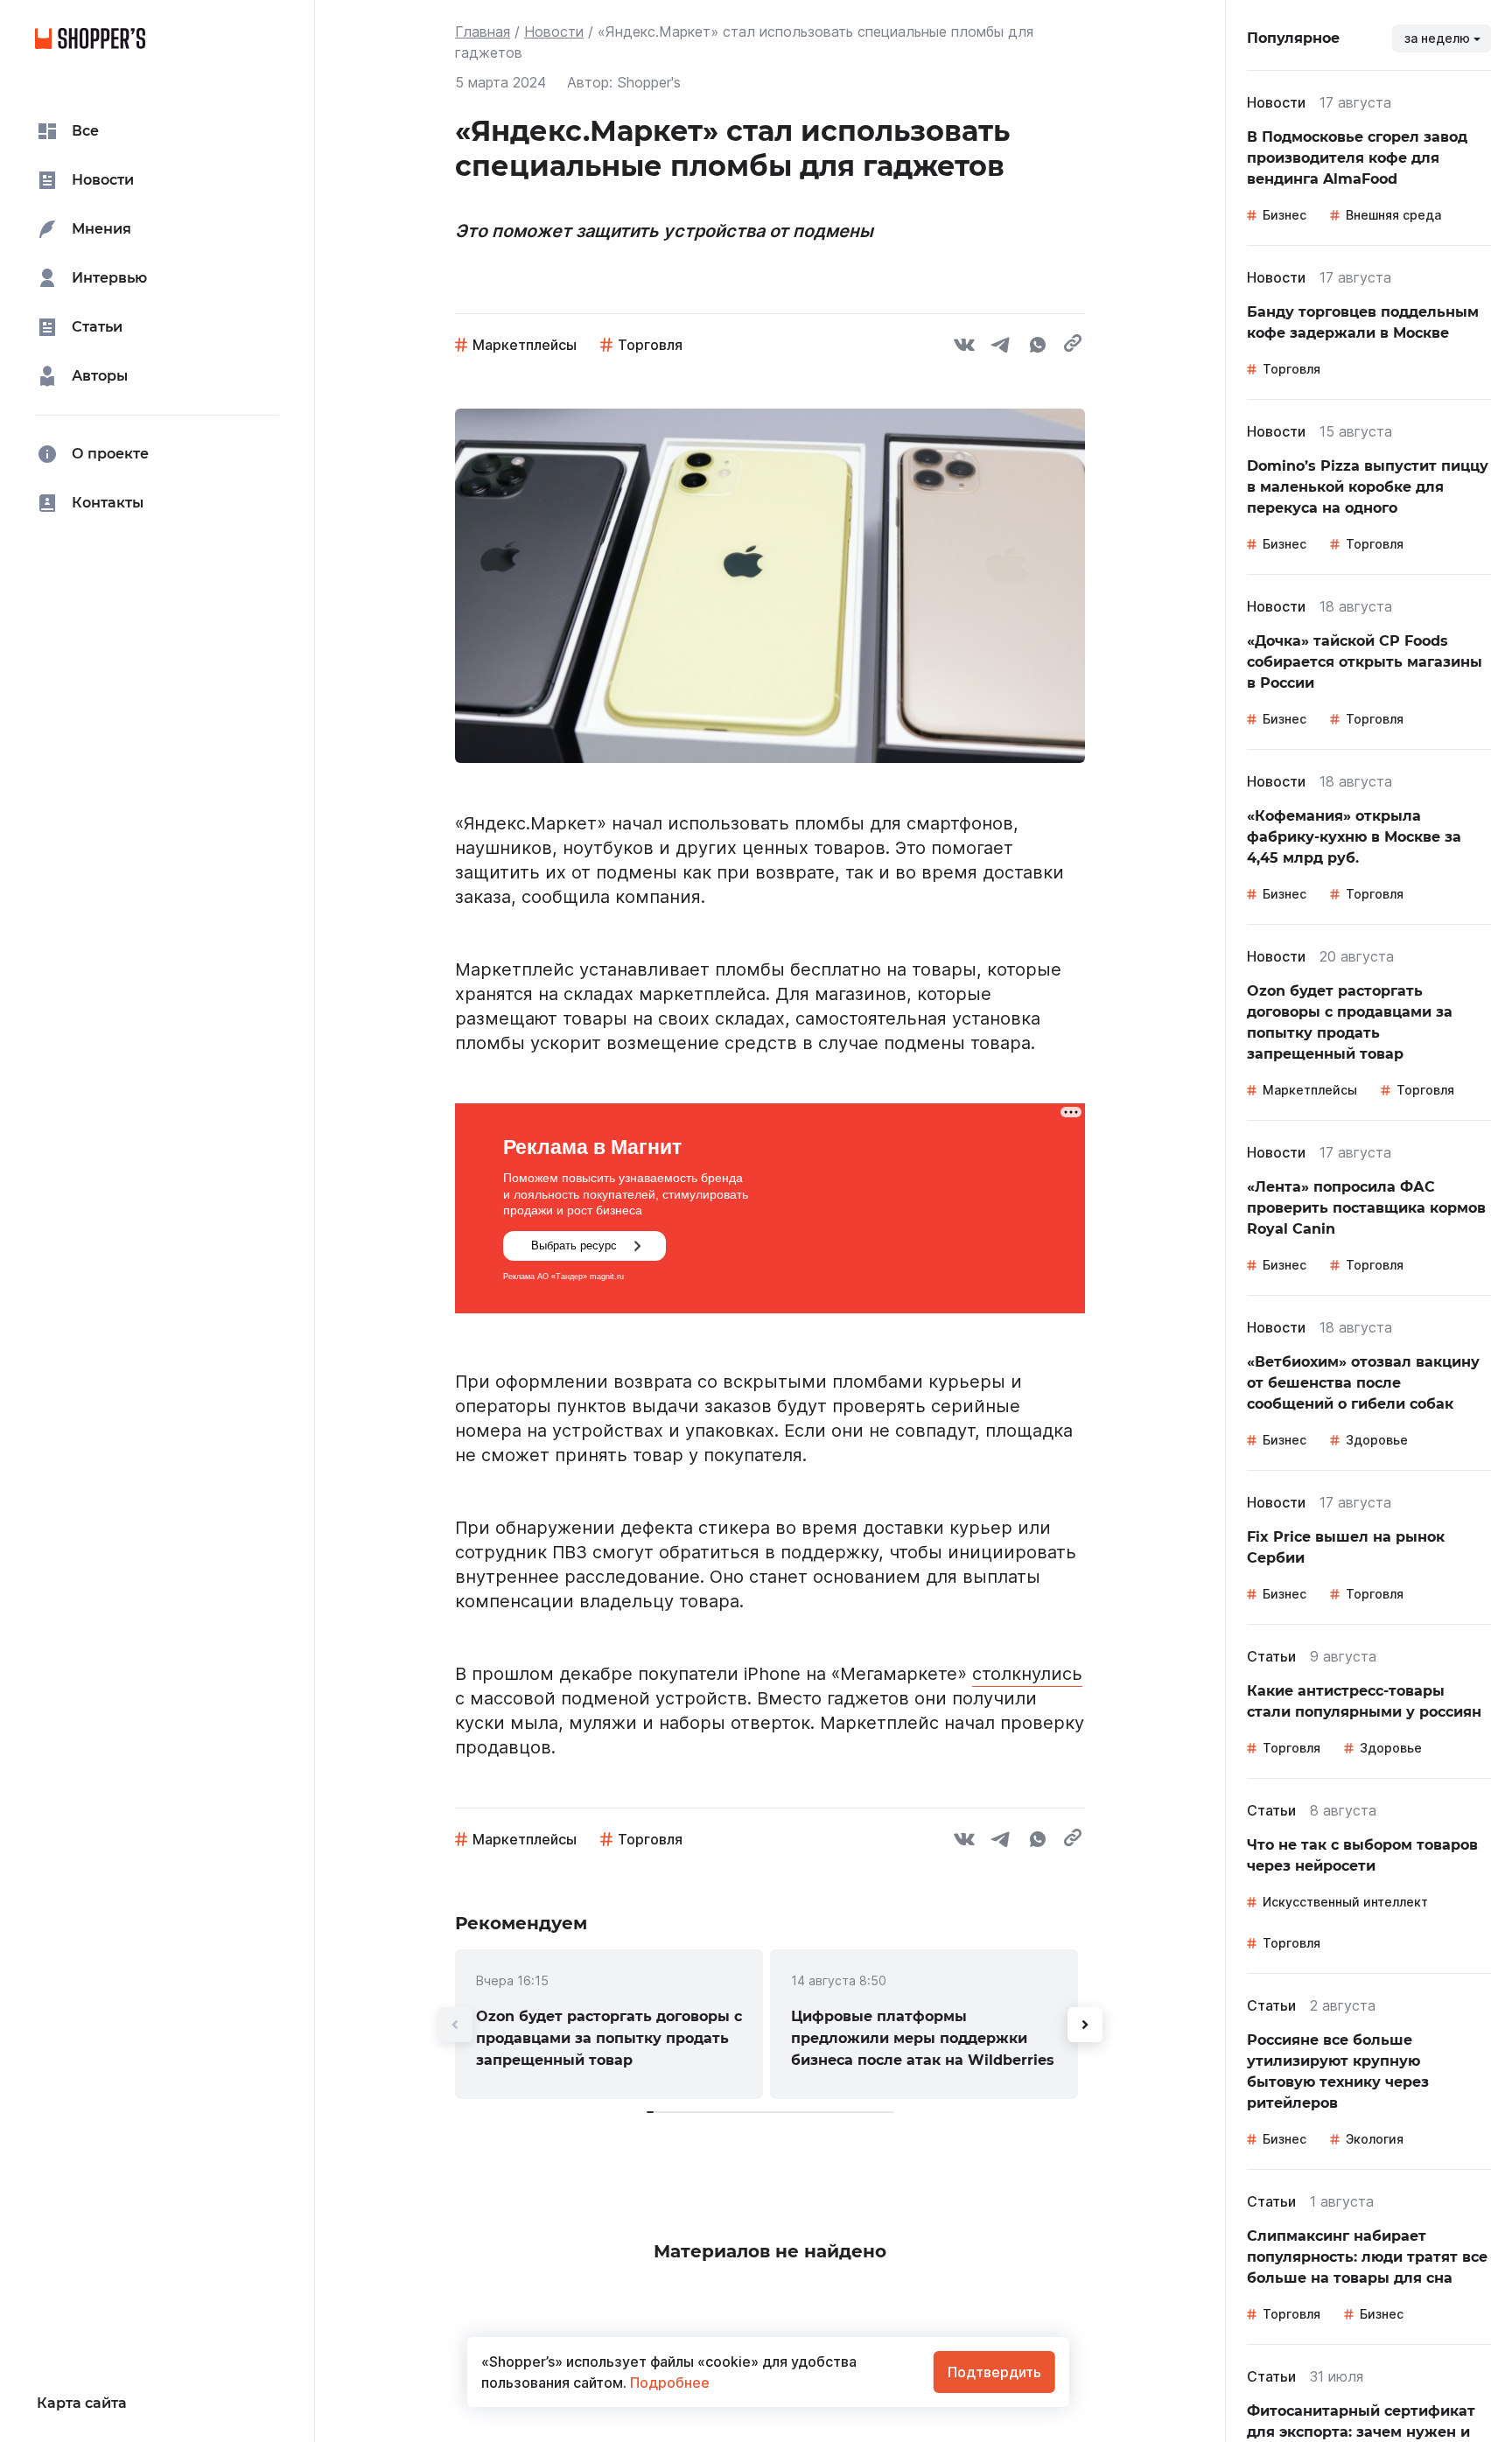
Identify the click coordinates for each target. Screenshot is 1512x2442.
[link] (609, 2024)
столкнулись (1027, 1674)
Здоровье (1377, 1440)
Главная (483, 31)
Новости (554, 31)
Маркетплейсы (525, 345)
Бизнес (1284, 215)
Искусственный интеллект (1345, 1902)
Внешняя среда (1393, 215)
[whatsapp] (1038, 347)
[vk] (964, 347)
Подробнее (668, 2383)
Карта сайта (82, 2403)
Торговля (650, 345)
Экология (1375, 2139)
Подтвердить (994, 2372)
